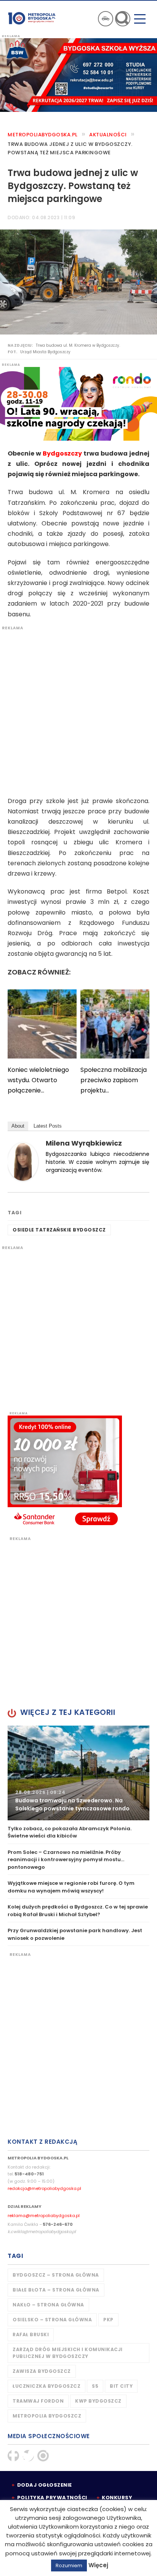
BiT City (121, 2386)
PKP (108, 2320)
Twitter (28, 2456)
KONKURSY (117, 2498)
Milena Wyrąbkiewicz (84, 1143)
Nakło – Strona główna (48, 2305)
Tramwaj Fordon (38, 2401)
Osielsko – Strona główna (52, 2320)
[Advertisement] (78, 709)
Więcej (98, 2565)
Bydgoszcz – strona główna (56, 2275)
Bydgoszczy (62, 453)
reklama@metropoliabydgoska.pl (44, 2216)
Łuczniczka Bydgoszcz (46, 2386)
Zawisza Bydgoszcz (42, 2371)
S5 (95, 2386)
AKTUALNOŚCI (108, 135)
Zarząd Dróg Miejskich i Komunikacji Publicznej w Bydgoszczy (68, 2353)
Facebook (13, 2456)
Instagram (43, 2456)
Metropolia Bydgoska (32, 18)
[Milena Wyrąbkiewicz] (23, 1161)
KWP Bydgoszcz (98, 2401)
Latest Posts (48, 1126)
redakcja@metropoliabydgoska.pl (44, 2188)
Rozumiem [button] (69, 2565)
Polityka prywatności (52, 2498)
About (18, 1126)
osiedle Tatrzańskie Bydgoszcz (59, 1230)
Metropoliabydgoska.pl (43, 135)
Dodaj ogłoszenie (45, 2485)
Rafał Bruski (31, 2334)
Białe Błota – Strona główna (56, 2290)
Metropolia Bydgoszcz (47, 2416)
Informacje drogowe (106, 19)
